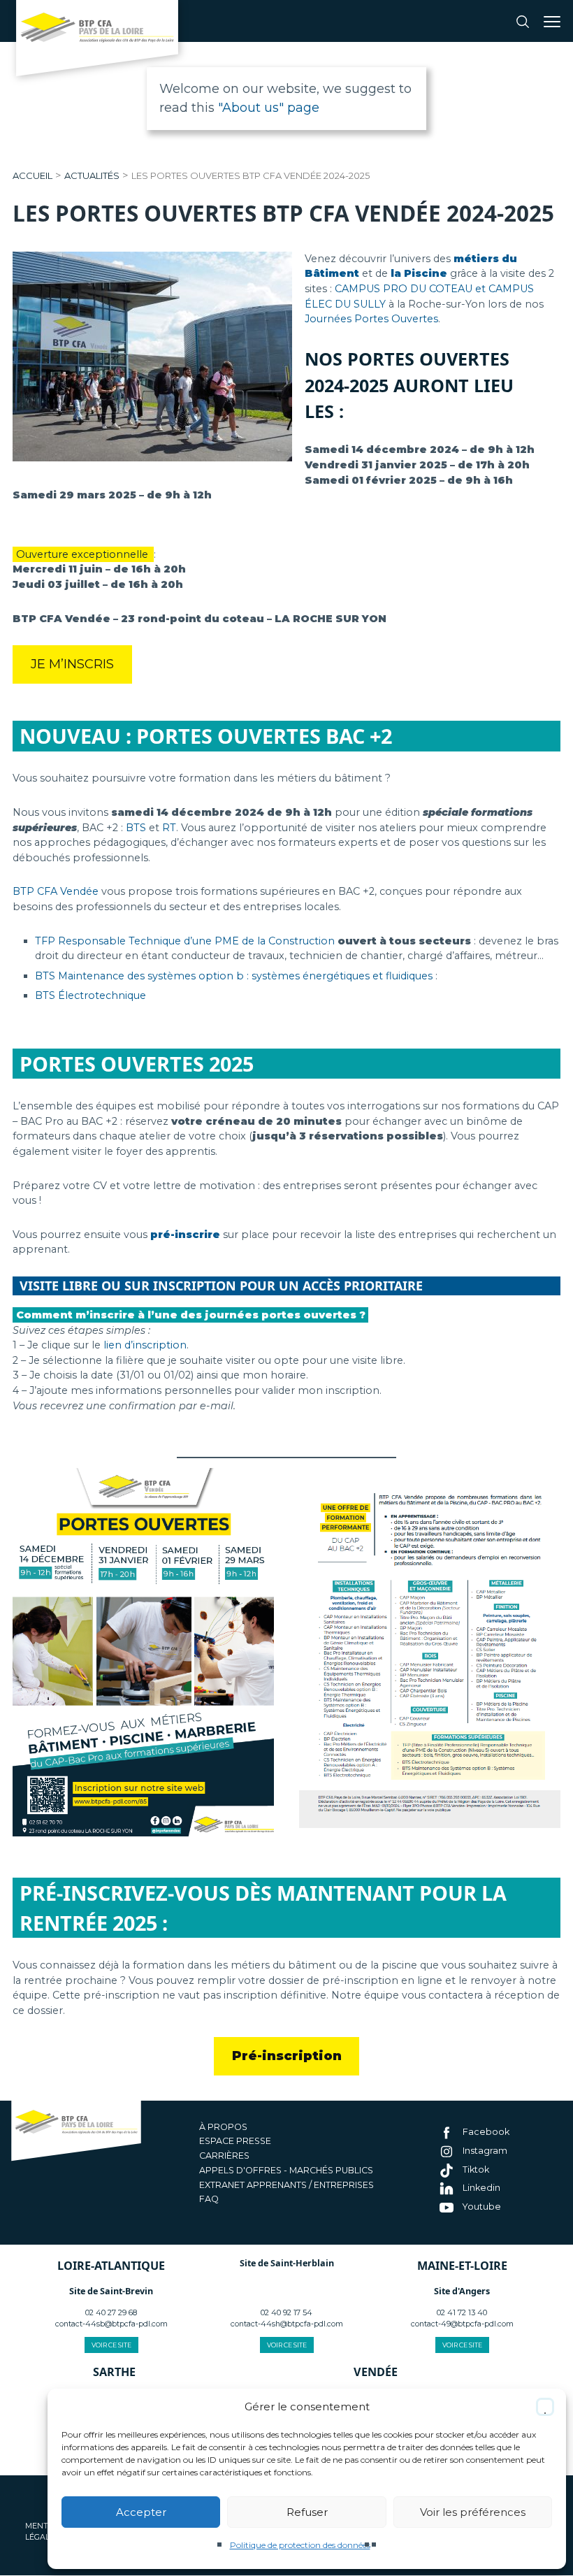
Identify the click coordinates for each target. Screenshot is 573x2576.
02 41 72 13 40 (462, 2313)
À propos (223, 2127)
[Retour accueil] (97, 42)
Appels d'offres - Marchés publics (286, 2170)
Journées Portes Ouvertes (371, 319)
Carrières (224, 2156)
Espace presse (235, 2142)
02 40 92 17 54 (286, 2313)
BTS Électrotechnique (90, 995)
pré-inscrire (185, 1235)
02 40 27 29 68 (111, 2313)
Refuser (307, 2512)
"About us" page (269, 108)
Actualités (92, 175)
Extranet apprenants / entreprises (286, 2185)
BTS (135, 828)
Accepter (141, 2512)
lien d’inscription (145, 1345)
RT (169, 828)
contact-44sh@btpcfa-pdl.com (287, 2324)
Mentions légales (46, 2532)
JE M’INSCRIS (72, 664)
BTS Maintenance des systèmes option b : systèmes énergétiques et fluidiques (234, 976)
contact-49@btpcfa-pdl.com (462, 2324)
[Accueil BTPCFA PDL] (76, 2132)
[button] (545, 2407)
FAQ (209, 2200)
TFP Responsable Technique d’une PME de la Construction (185, 941)
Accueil (32, 175)
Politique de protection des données (300, 2545)
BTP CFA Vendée (56, 891)
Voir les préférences (473, 2512)
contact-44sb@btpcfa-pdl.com (111, 2324)
